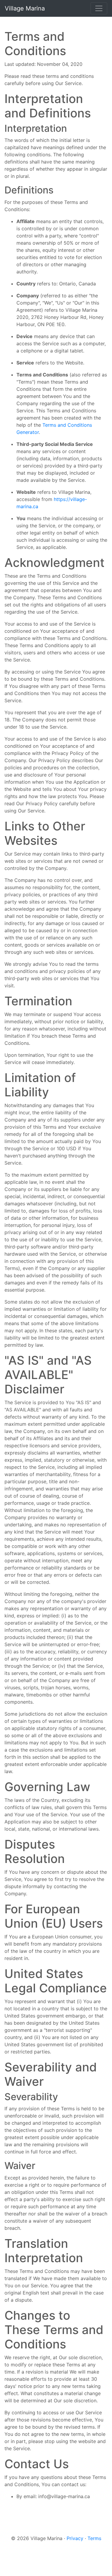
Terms (94, 2538)
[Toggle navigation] (99, 8)
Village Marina (25, 8)
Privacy (75, 2538)
